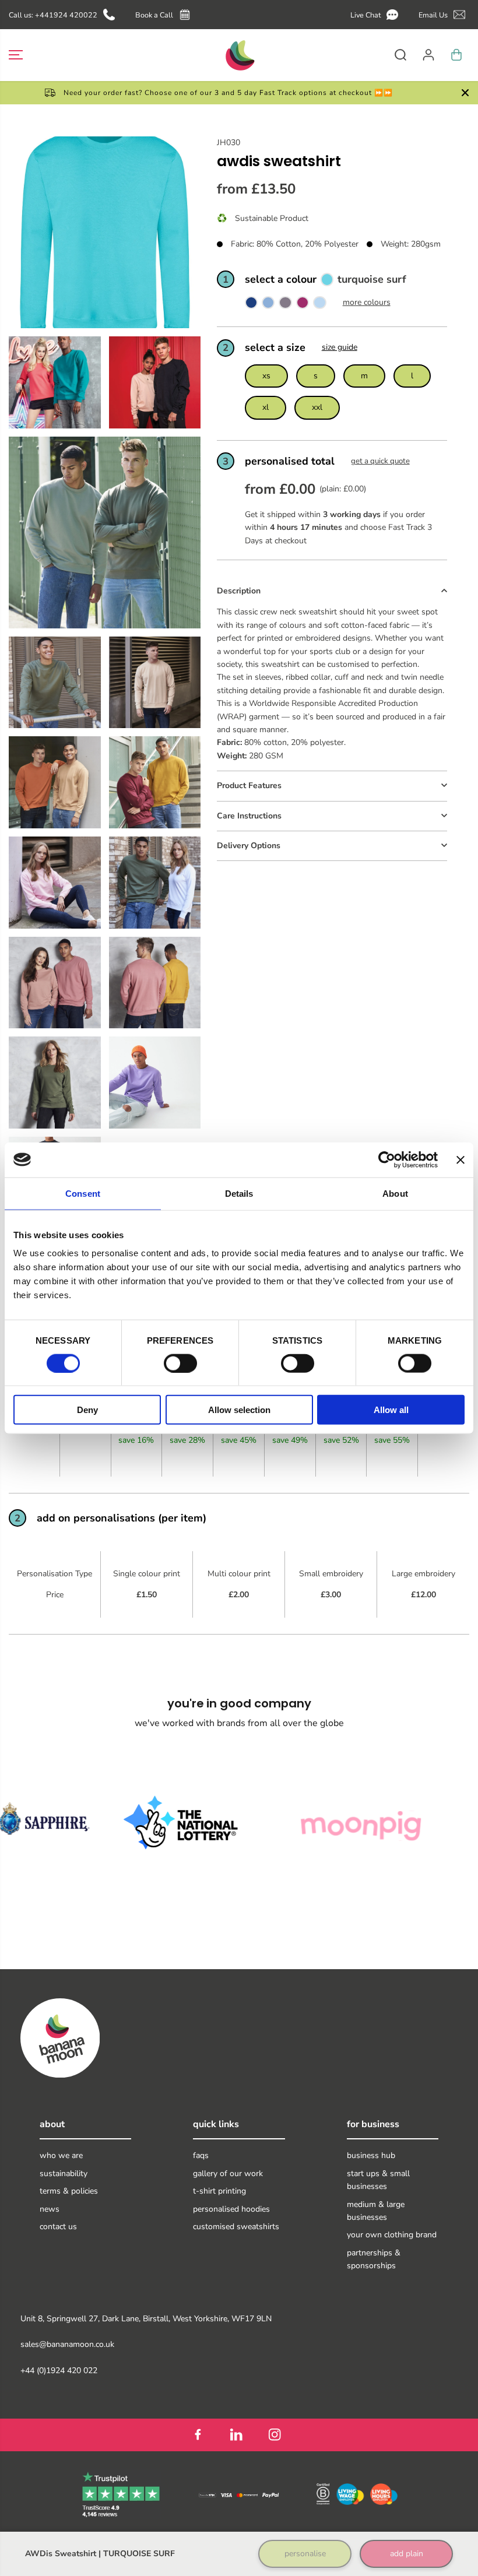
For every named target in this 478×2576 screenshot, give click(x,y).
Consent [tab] (83, 1193)
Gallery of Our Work (228, 2173)
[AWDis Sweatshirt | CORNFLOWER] (268, 305)
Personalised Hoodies (231, 2209)
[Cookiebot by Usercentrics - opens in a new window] (387, 1159)
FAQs (201, 2155)
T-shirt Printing (219, 2191)
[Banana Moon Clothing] (239, 55)
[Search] (400, 55)
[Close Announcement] (465, 93)
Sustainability (64, 2173)
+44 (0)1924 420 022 (59, 2371)
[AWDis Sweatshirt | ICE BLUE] (319, 305)
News (50, 2209)
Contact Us (58, 2227)
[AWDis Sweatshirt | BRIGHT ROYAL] (251, 305)
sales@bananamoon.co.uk (67, 2344)
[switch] (180, 1363)
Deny (87, 1410)
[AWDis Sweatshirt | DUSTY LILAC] (285, 305)
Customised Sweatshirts (236, 2227)
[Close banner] (461, 1159)
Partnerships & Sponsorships (374, 2259)
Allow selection (239, 1410)
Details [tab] (239, 1193)
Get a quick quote (380, 461)
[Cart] (456, 55)
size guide (340, 347)
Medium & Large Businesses (376, 2211)
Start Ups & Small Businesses (378, 2180)
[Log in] (428, 55)
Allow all (391, 1410)
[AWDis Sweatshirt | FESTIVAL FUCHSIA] (303, 305)
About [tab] (395, 1193)
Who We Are (61, 2155)
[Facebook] (198, 2435)
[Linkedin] (236, 2435)
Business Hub (371, 2155)
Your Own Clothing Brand (392, 2235)
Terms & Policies (69, 2191)
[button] (376, 15)
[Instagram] (275, 2435)
